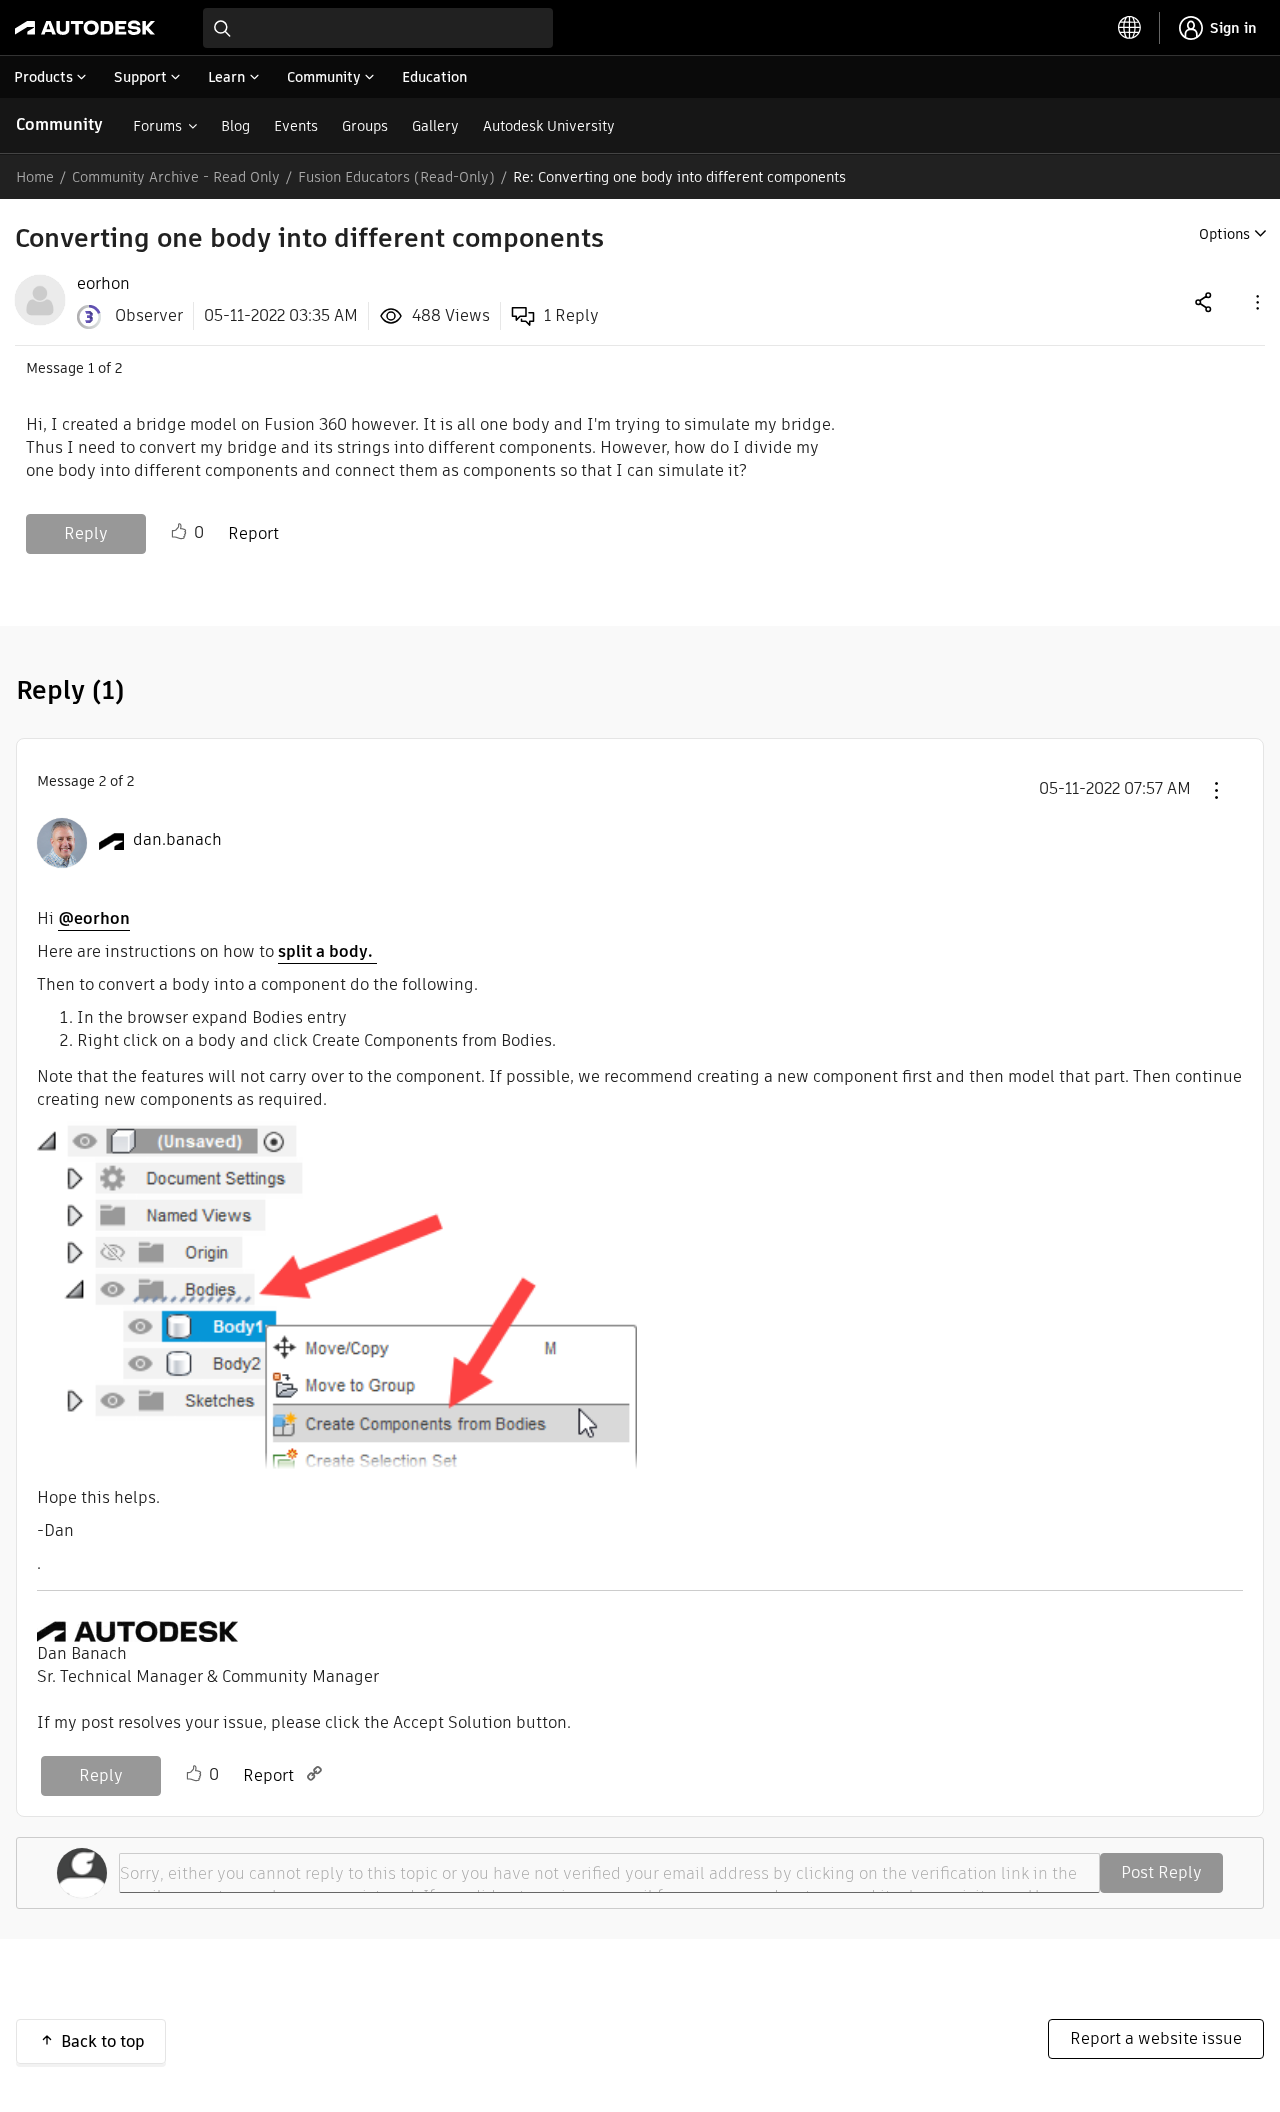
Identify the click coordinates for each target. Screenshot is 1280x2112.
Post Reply (1161, 1872)
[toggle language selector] (1130, 28)
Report (253, 533)
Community (59, 124)
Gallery (435, 126)
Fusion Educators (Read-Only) (396, 177)
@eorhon (94, 918)
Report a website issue (1156, 2038)
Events (296, 126)
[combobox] (378, 28)
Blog (235, 126)
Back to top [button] (103, 2041)
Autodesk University (549, 126)
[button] (1256, 301)
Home (35, 177)
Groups (365, 126)
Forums (157, 126)
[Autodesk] (85, 28)
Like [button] (179, 532)
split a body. (327, 951)
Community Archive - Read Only (176, 177)
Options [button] (1224, 234)
